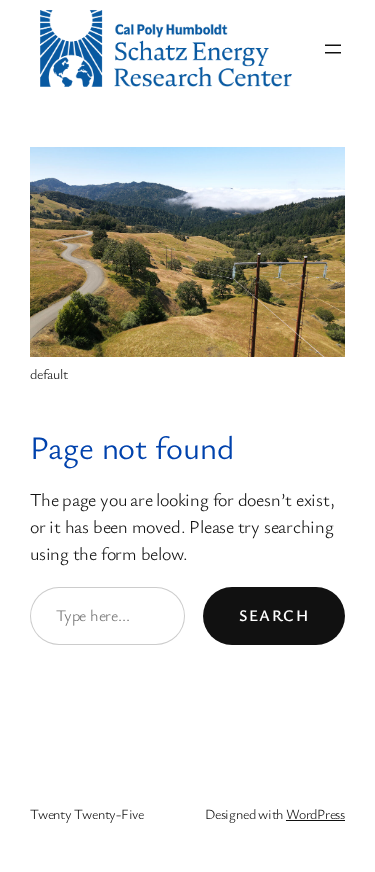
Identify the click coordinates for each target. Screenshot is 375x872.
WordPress (315, 813)
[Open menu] (333, 49)
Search (274, 615)
